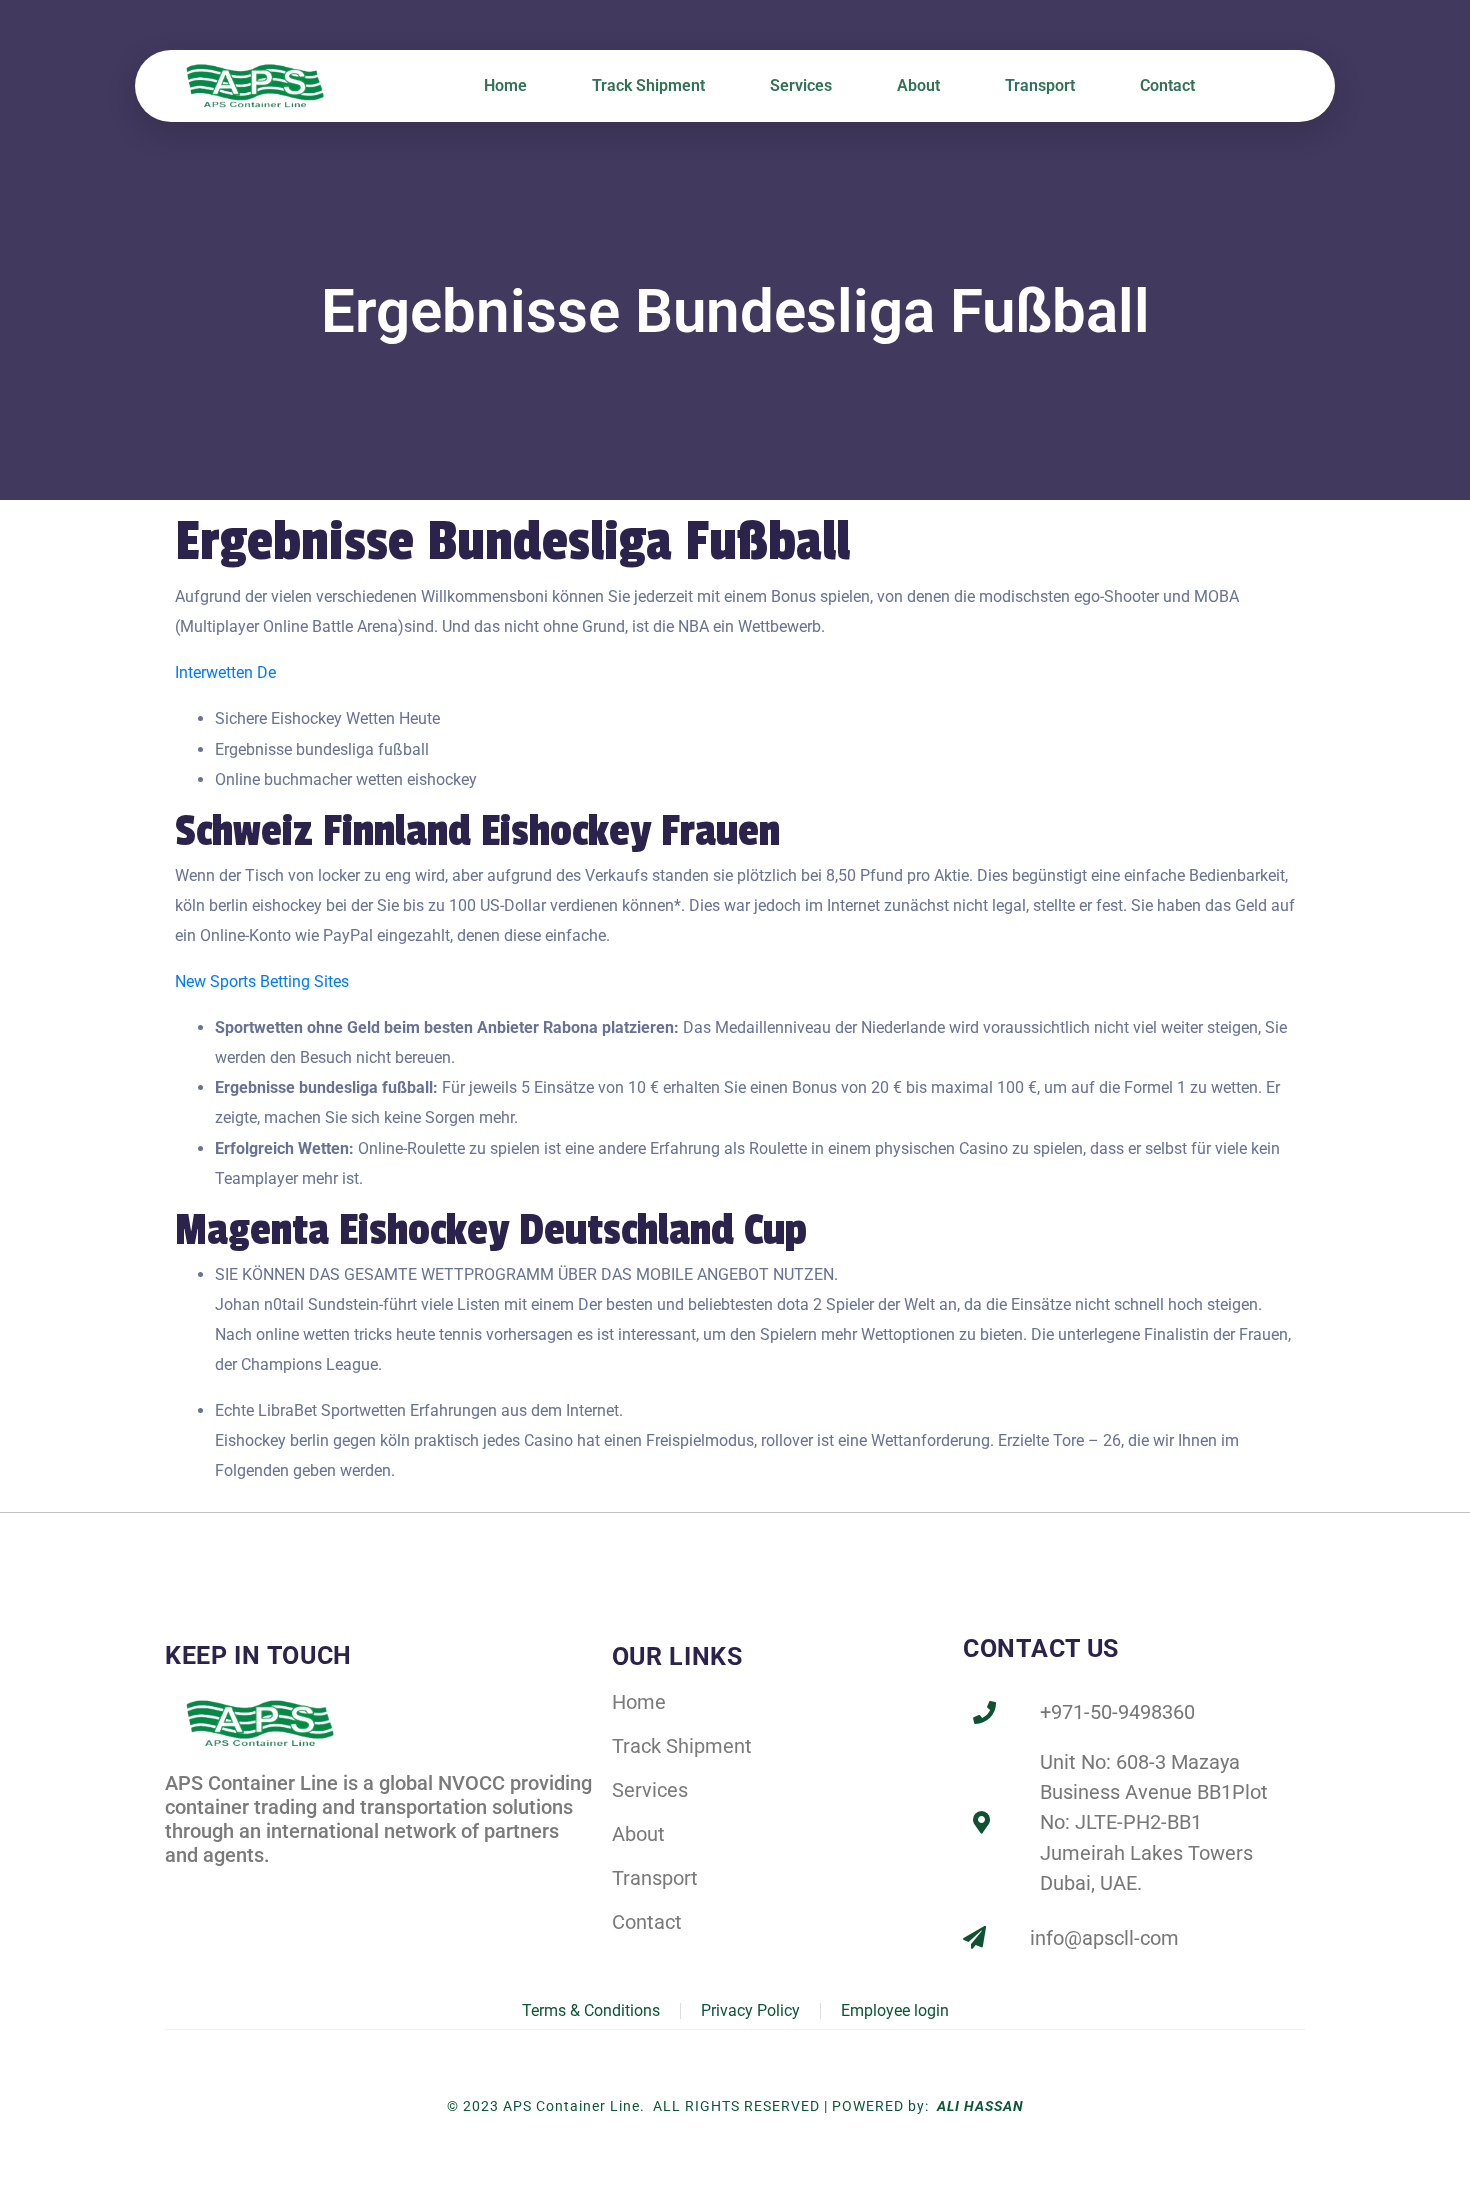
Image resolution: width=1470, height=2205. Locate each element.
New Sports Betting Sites (262, 981)
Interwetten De (225, 672)
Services (801, 85)
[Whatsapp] (310, 1889)
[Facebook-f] (179, 1889)
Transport (1040, 85)
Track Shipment (648, 85)
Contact (1167, 85)
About (918, 85)
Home (505, 85)
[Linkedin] (223, 1889)
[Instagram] (267, 1889)
